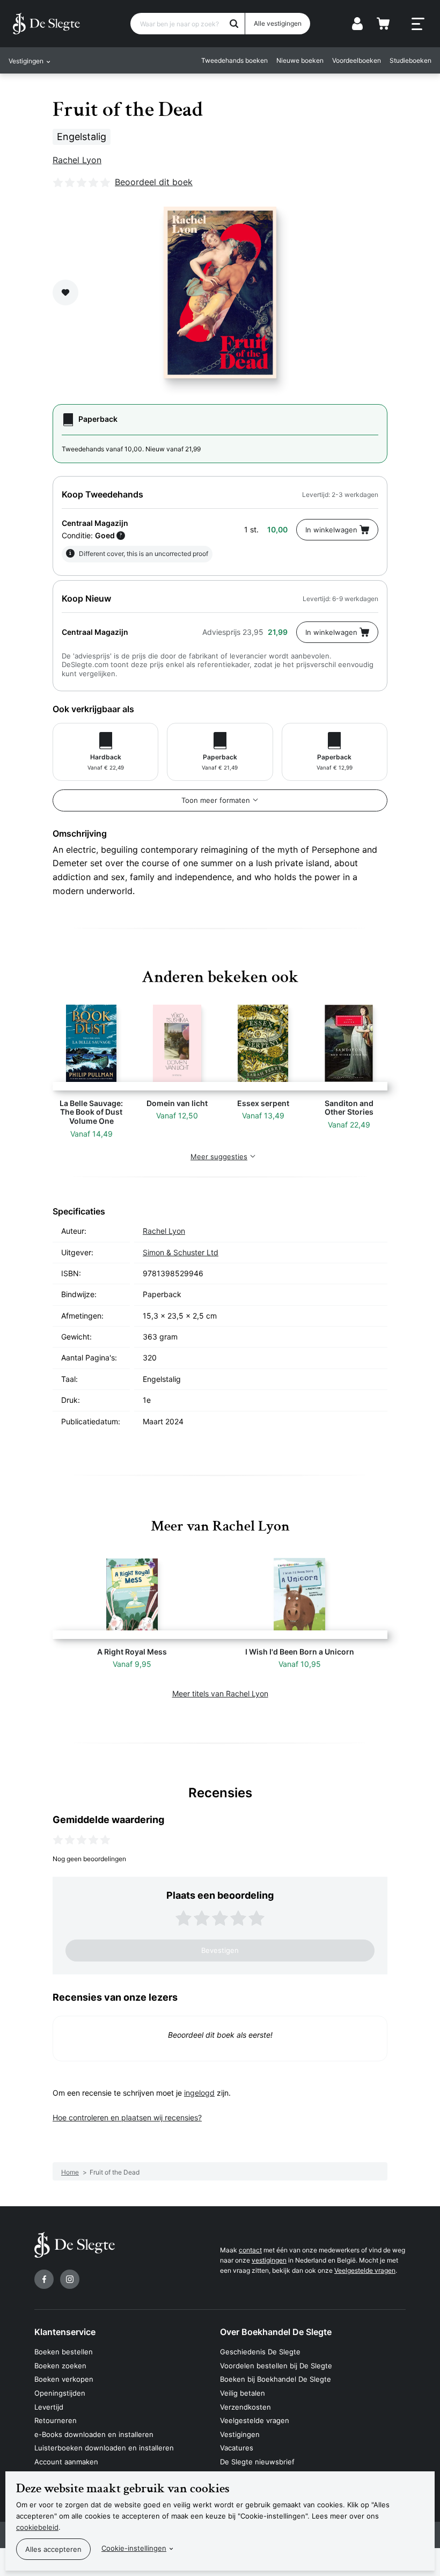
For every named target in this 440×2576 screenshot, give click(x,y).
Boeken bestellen (64, 2352)
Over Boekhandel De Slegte (276, 2332)
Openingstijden (60, 2393)
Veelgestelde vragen (365, 2270)
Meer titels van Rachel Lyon (220, 1693)
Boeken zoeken (60, 2366)
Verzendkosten (245, 2407)
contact (250, 2250)
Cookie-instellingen (134, 2548)
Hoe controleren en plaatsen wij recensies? (127, 2117)
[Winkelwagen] (383, 24)
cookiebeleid (37, 2527)
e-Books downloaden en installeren (94, 2434)
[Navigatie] (418, 24)
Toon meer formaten (216, 800)
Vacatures (237, 2448)
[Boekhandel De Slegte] (46, 24)
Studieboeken (410, 60)
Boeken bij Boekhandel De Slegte (276, 2379)
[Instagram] (70, 2279)
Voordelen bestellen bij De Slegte (276, 2366)
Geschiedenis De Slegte (260, 2352)
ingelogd (199, 2093)
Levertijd (49, 2407)
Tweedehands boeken (234, 60)
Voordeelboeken (357, 60)
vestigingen (269, 2260)
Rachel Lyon (77, 160)
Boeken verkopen (64, 2379)
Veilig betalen (243, 2393)
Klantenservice (65, 2332)
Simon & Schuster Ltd (181, 1252)
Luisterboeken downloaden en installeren (104, 2448)
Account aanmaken (66, 2462)
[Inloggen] (357, 24)
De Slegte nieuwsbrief (257, 2462)
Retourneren (56, 2420)
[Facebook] (44, 2279)
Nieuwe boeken (300, 60)
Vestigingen (240, 2434)
